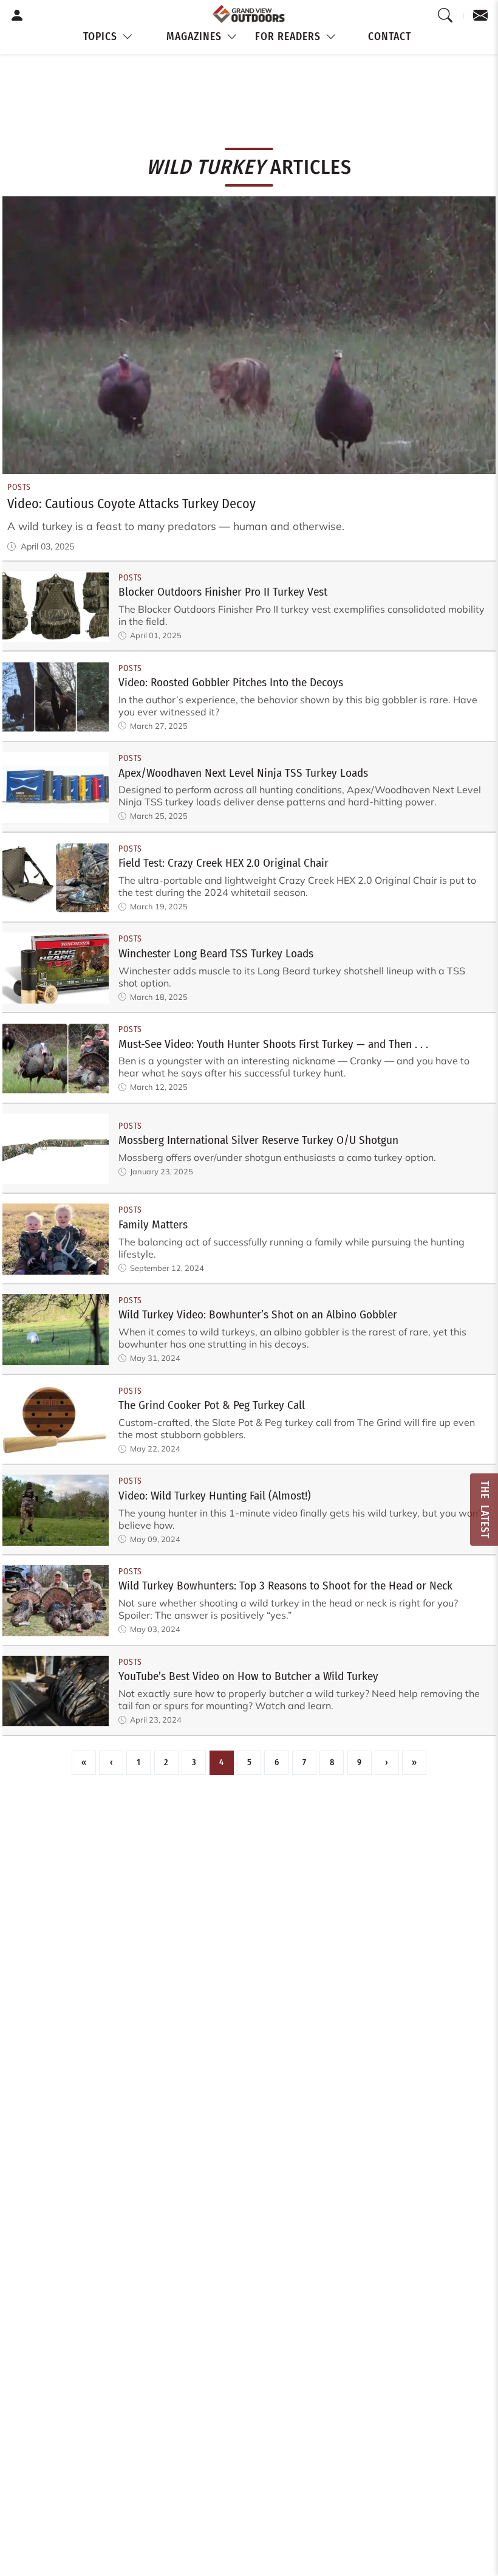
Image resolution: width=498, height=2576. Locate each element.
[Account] (17, 16)
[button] (109, 37)
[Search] (445, 16)
